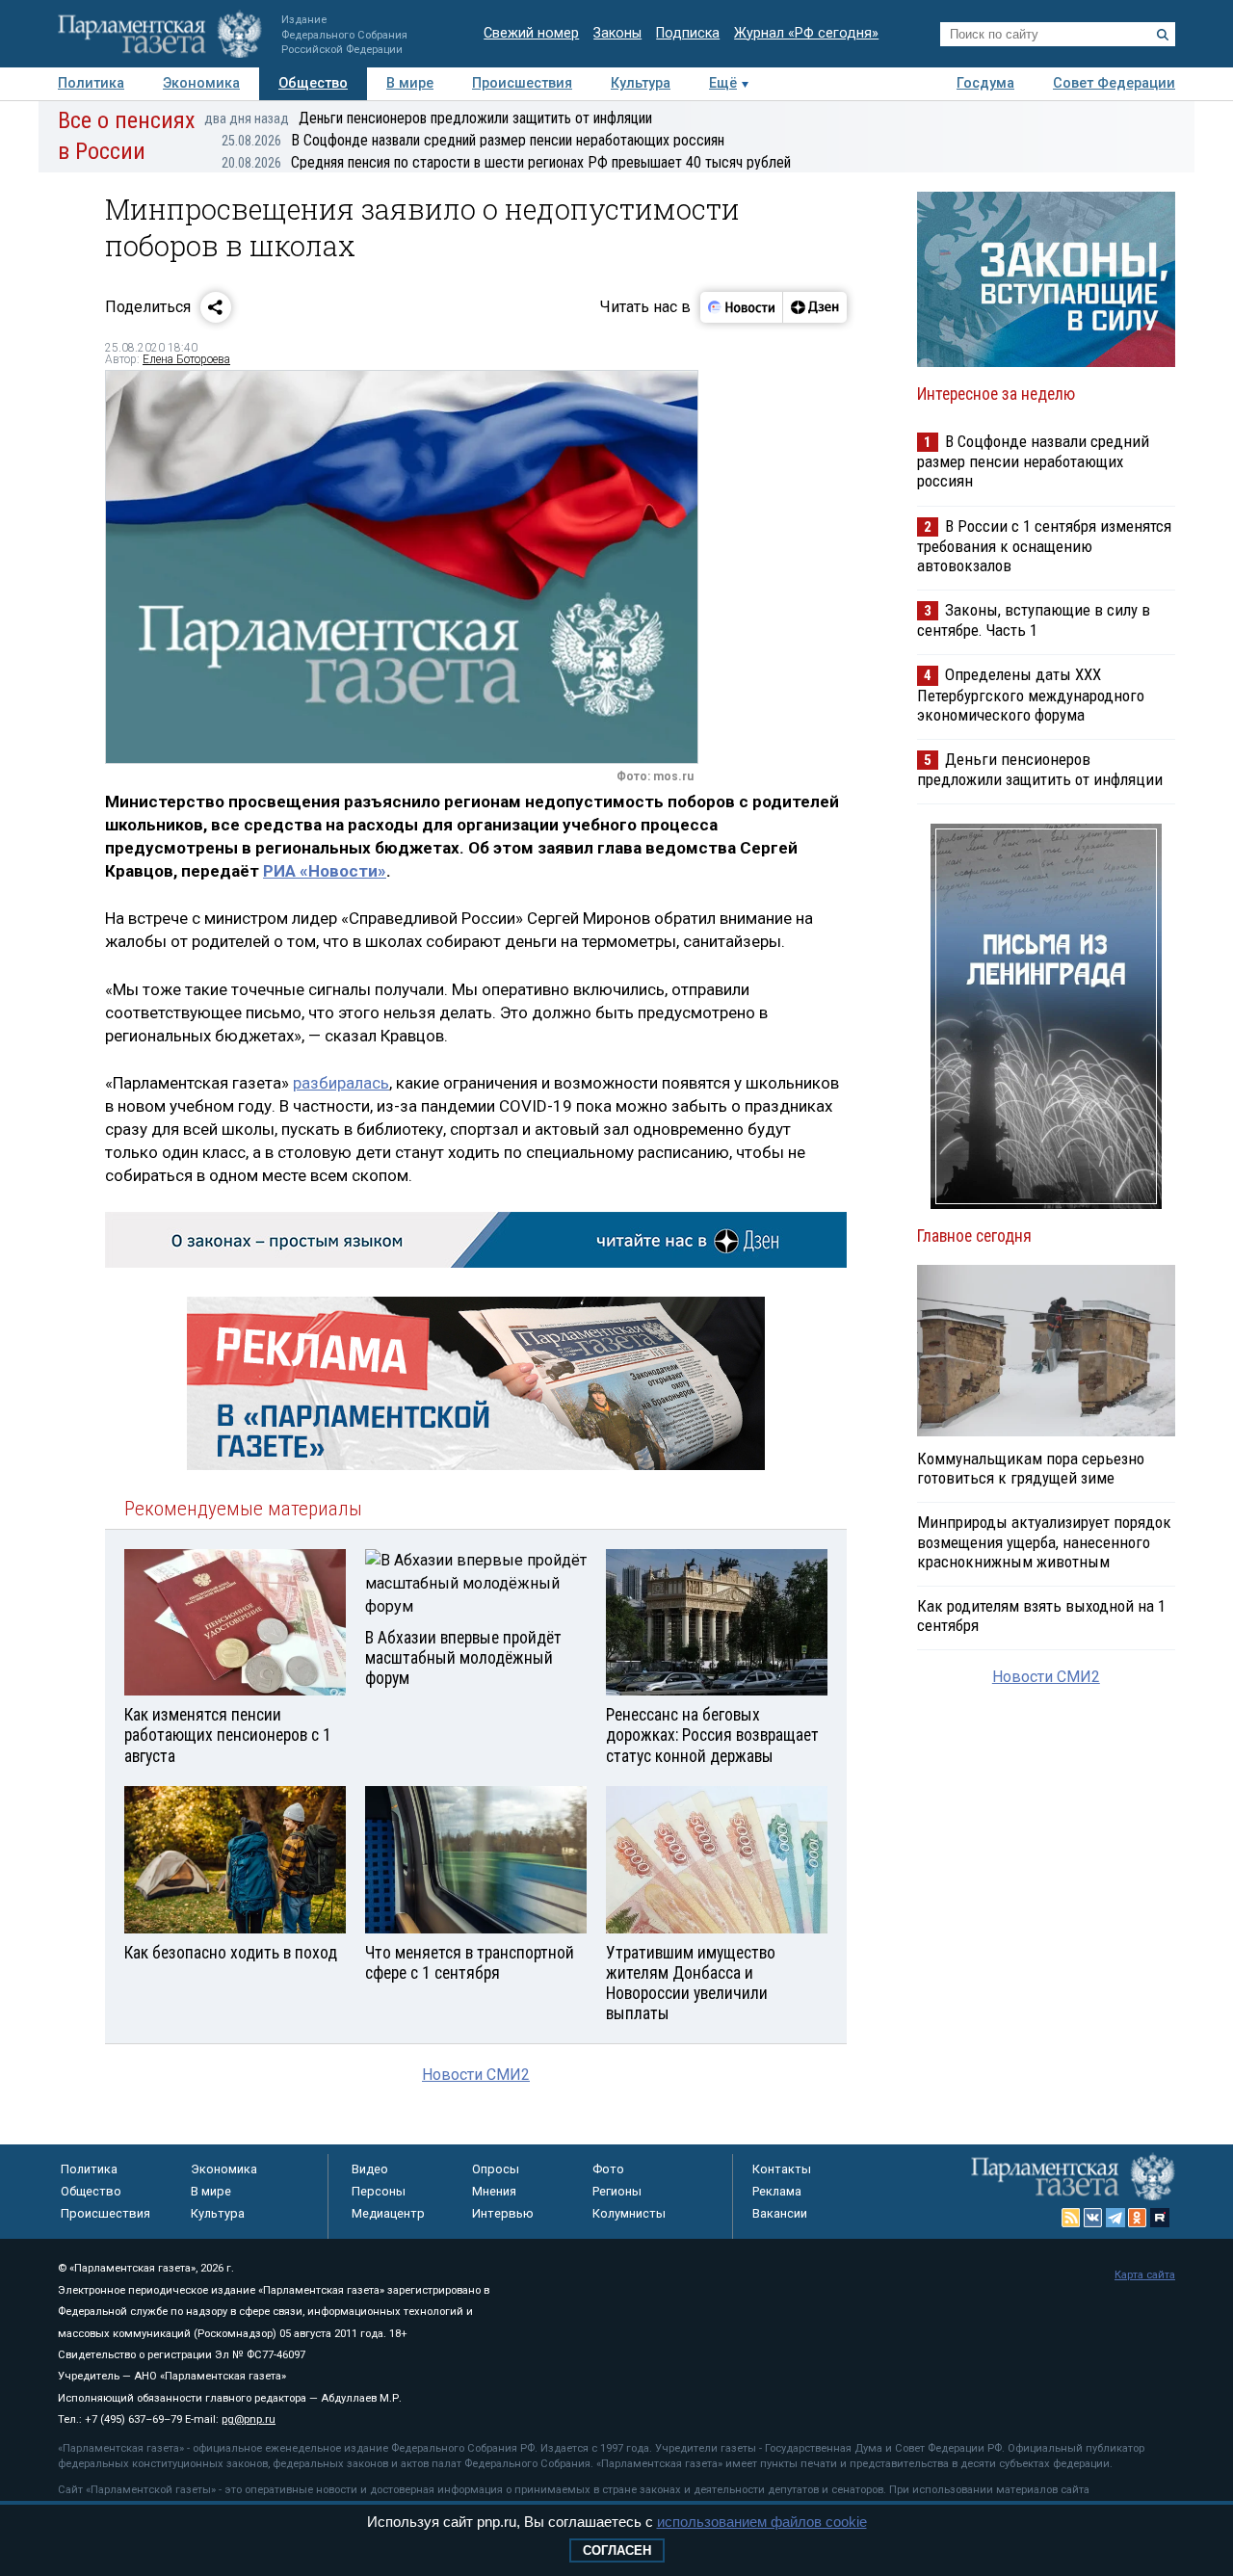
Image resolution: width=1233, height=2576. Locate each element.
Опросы (496, 2169)
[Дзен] (814, 307)
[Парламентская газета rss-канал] (1071, 2218)
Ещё (723, 83)
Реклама (777, 2191)
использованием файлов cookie (762, 2522)
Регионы (617, 2191)
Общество (313, 83)
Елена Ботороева (186, 359)
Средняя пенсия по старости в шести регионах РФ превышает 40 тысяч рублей (506, 162)
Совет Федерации (1114, 83)
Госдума (985, 83)
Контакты (782, 2169)
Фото (608, 2169)
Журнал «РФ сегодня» (806, 33)
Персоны (379, 2191)
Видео (370, 2169)
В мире (410, 83)
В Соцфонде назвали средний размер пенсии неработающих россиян (473, 140)
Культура (641, 83)
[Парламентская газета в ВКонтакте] (1093, 2218)
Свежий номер (531, 33)
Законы (617, 33)
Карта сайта (1145, 2275)
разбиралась (341, 1083)
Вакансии (780, 2213)
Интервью (503, 2213)
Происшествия (522, 83)
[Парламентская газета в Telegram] (1115, 2218)
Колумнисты (629, 2213)
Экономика (201, 83)
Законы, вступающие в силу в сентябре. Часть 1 (1034, 620)
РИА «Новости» (325, 871)
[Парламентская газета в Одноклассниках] (1138, 2218)
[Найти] (1163, 35)
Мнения (494, 2191)
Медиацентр (388, 2213)
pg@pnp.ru (249, 2419)
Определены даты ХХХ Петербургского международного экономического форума (1031, 694)
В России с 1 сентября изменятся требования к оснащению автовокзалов (1044, 546)
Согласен (617, 2550)
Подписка (688, 33)
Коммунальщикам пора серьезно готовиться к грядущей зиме (1031, 1468)
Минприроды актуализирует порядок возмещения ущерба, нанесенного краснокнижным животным (1044, 1541)
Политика (91, 83)
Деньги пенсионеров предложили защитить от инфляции (428, 118)
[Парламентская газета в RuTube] (1160, 2218)
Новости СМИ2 (476, 2075)
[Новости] (742, 307)
